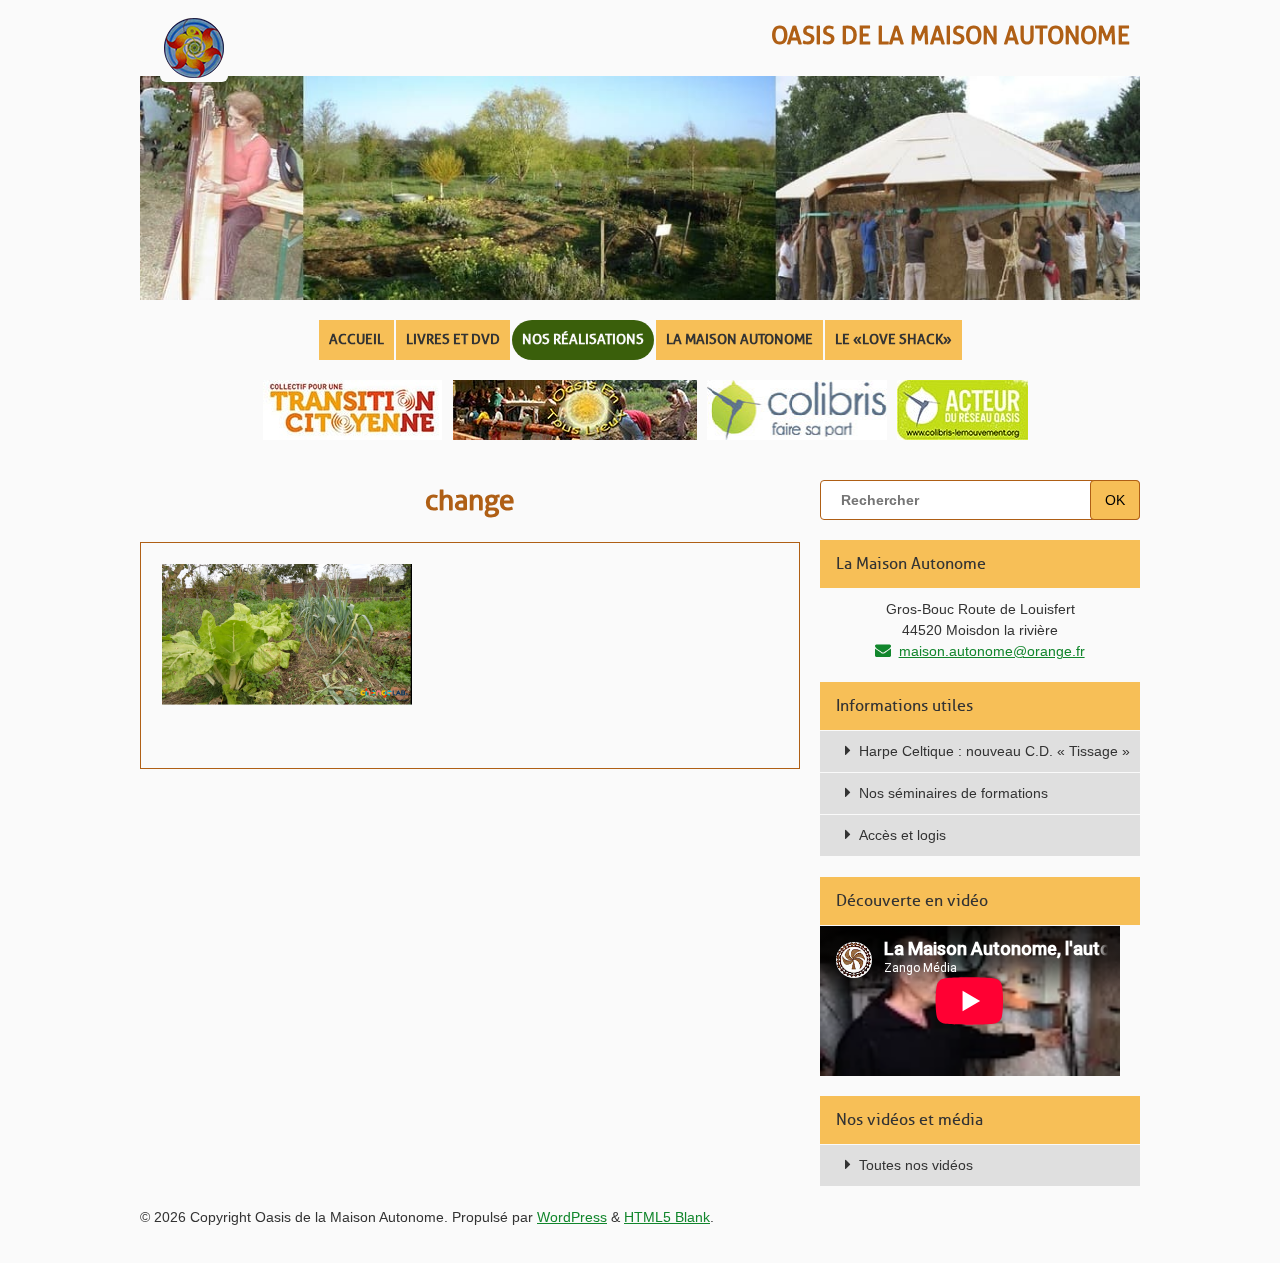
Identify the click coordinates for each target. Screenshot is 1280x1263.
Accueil (356, 339)
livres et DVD (453, 339)
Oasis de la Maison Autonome (950, 35)
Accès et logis (902, 835)
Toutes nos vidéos (916, 1165)
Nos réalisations (583, 339)
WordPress (572, 1217)
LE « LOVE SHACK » (893, 339)
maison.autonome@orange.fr (992, 651)
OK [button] (1115, 500)
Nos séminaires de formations (953, 793)
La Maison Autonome (739, 339)
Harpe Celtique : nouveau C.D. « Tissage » (994, 751)
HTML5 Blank (667, 1217)
